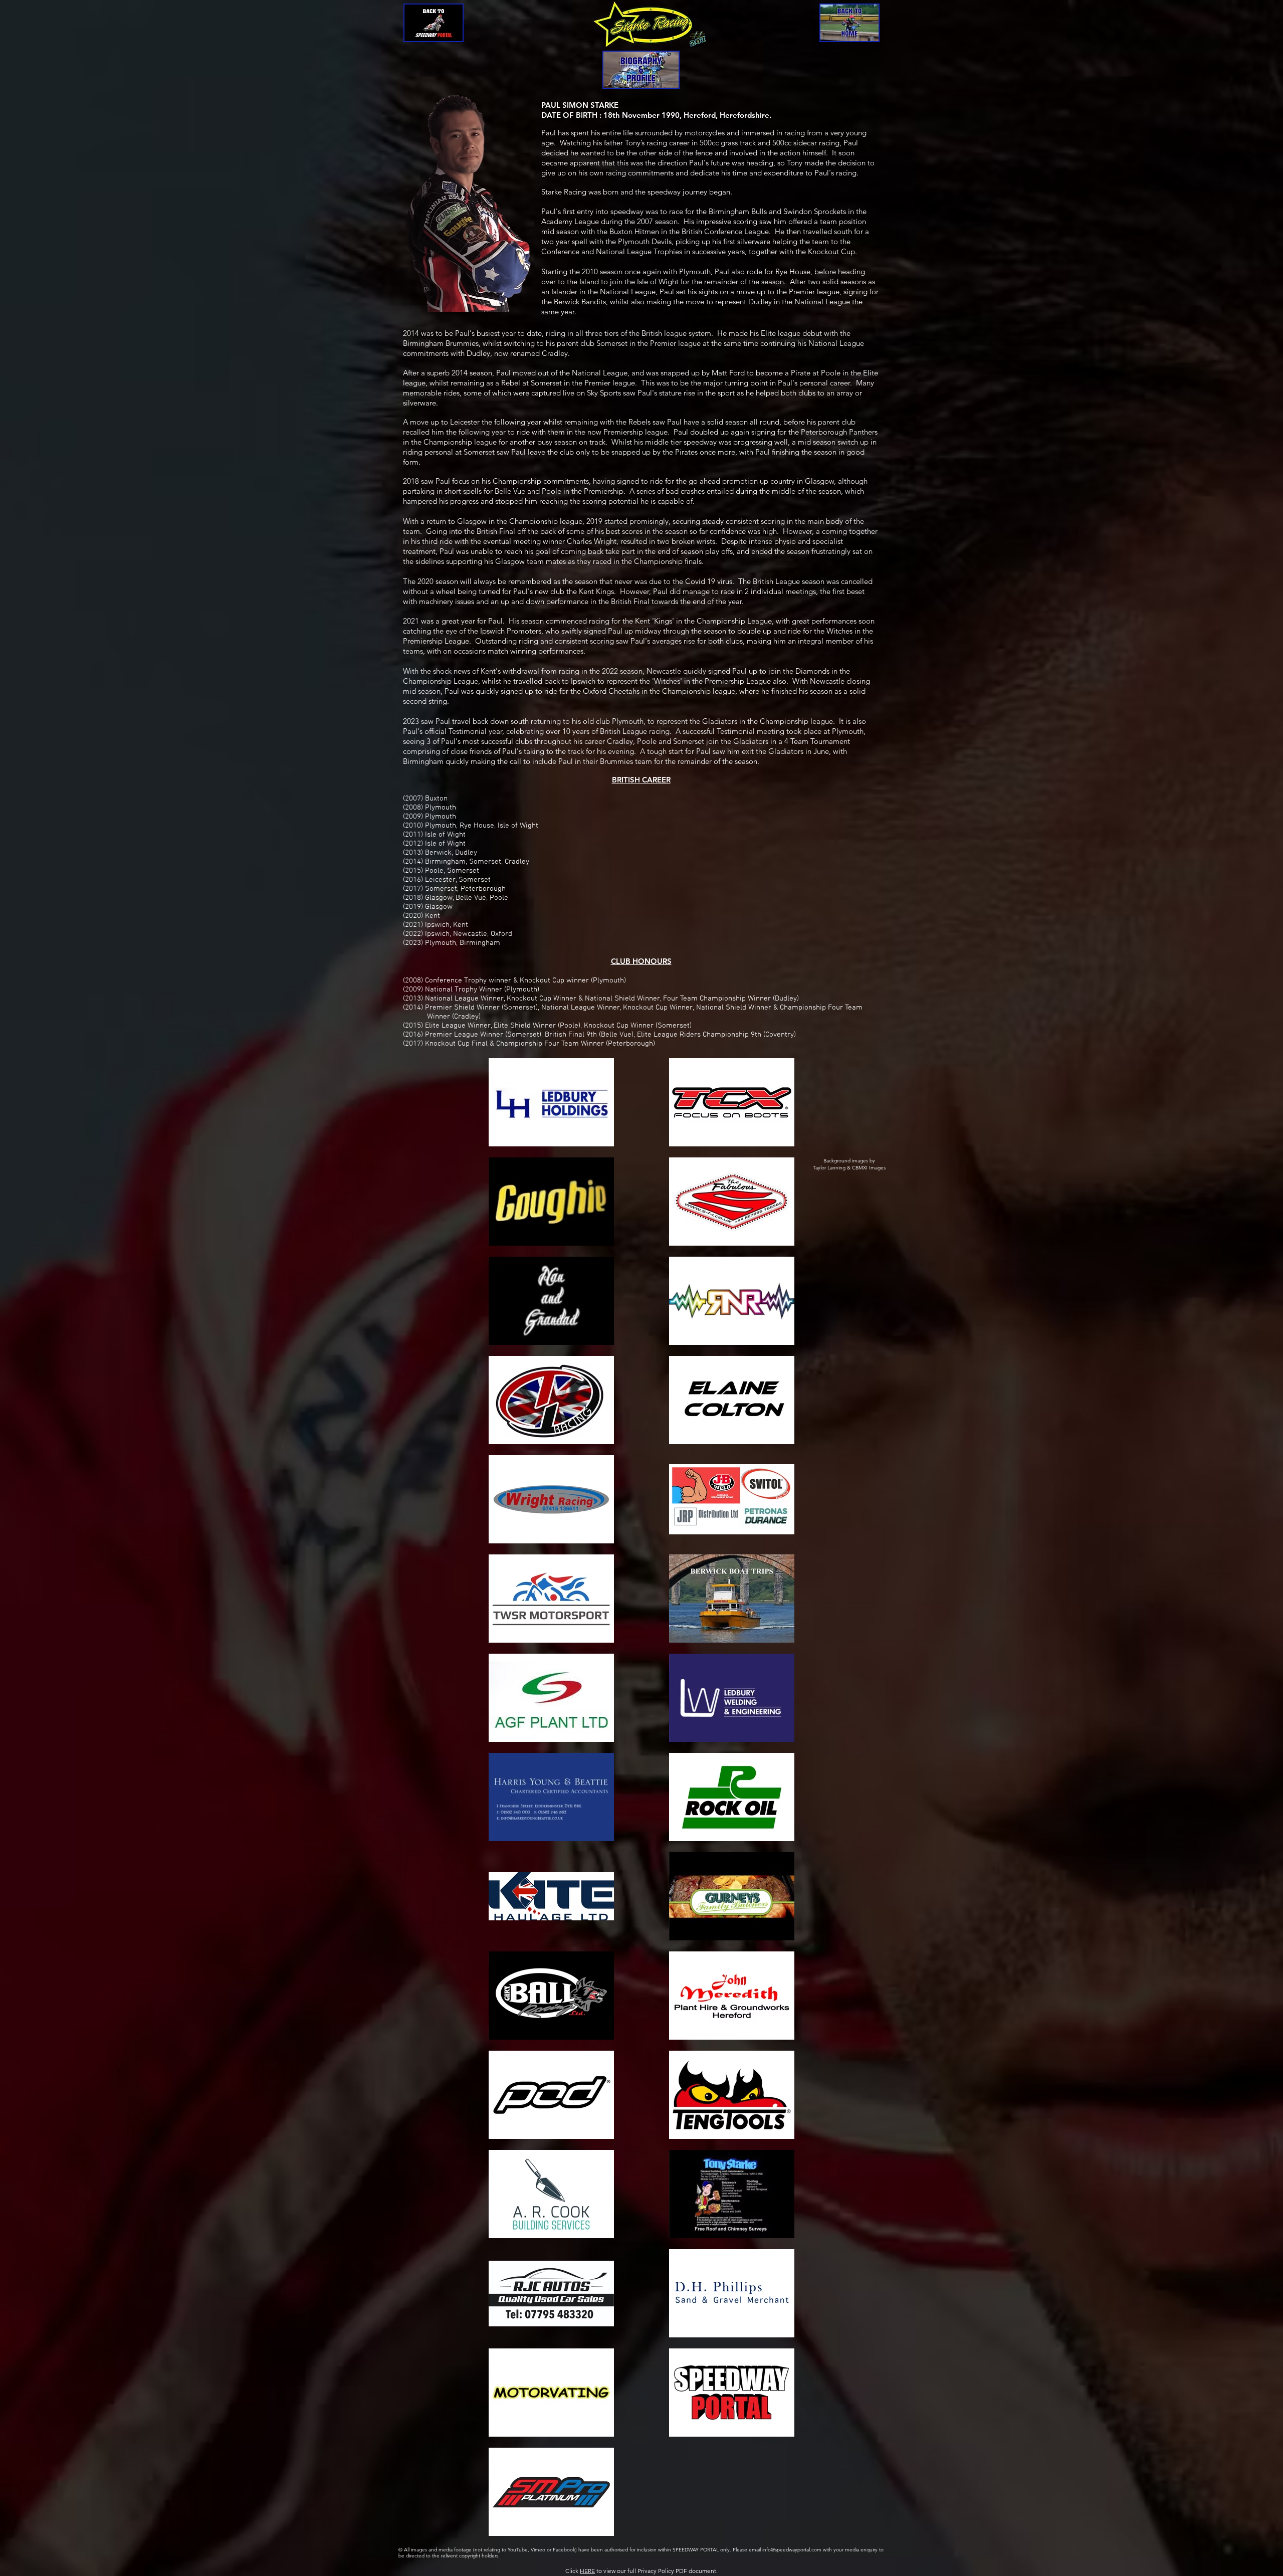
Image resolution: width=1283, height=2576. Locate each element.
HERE (587, 2571)
